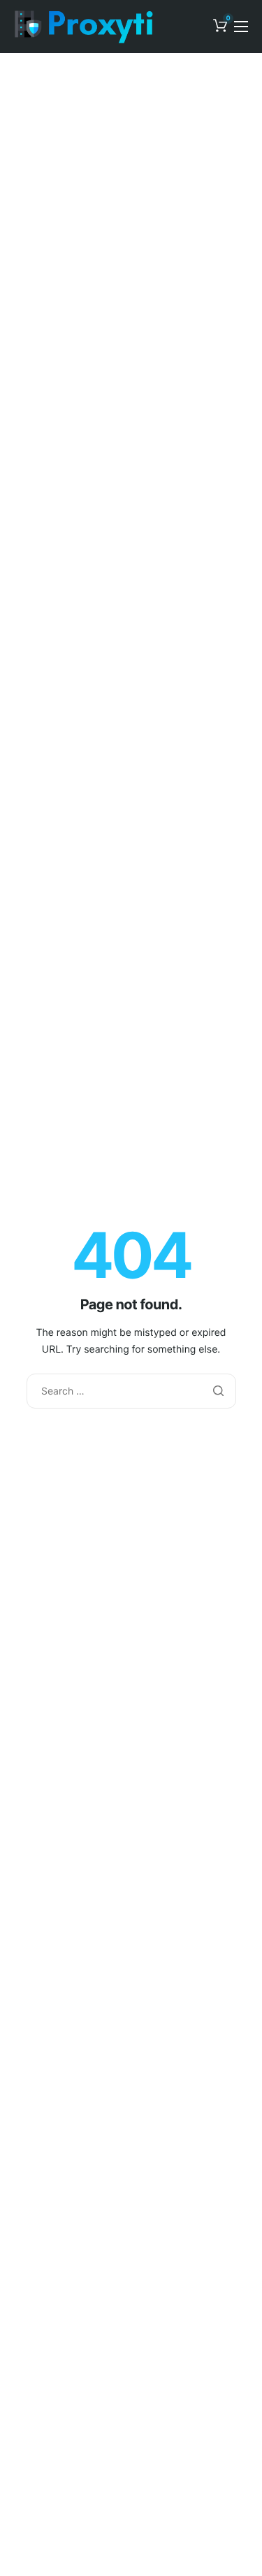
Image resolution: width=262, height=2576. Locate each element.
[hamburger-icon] (241, 27)
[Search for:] (131, 1391)
